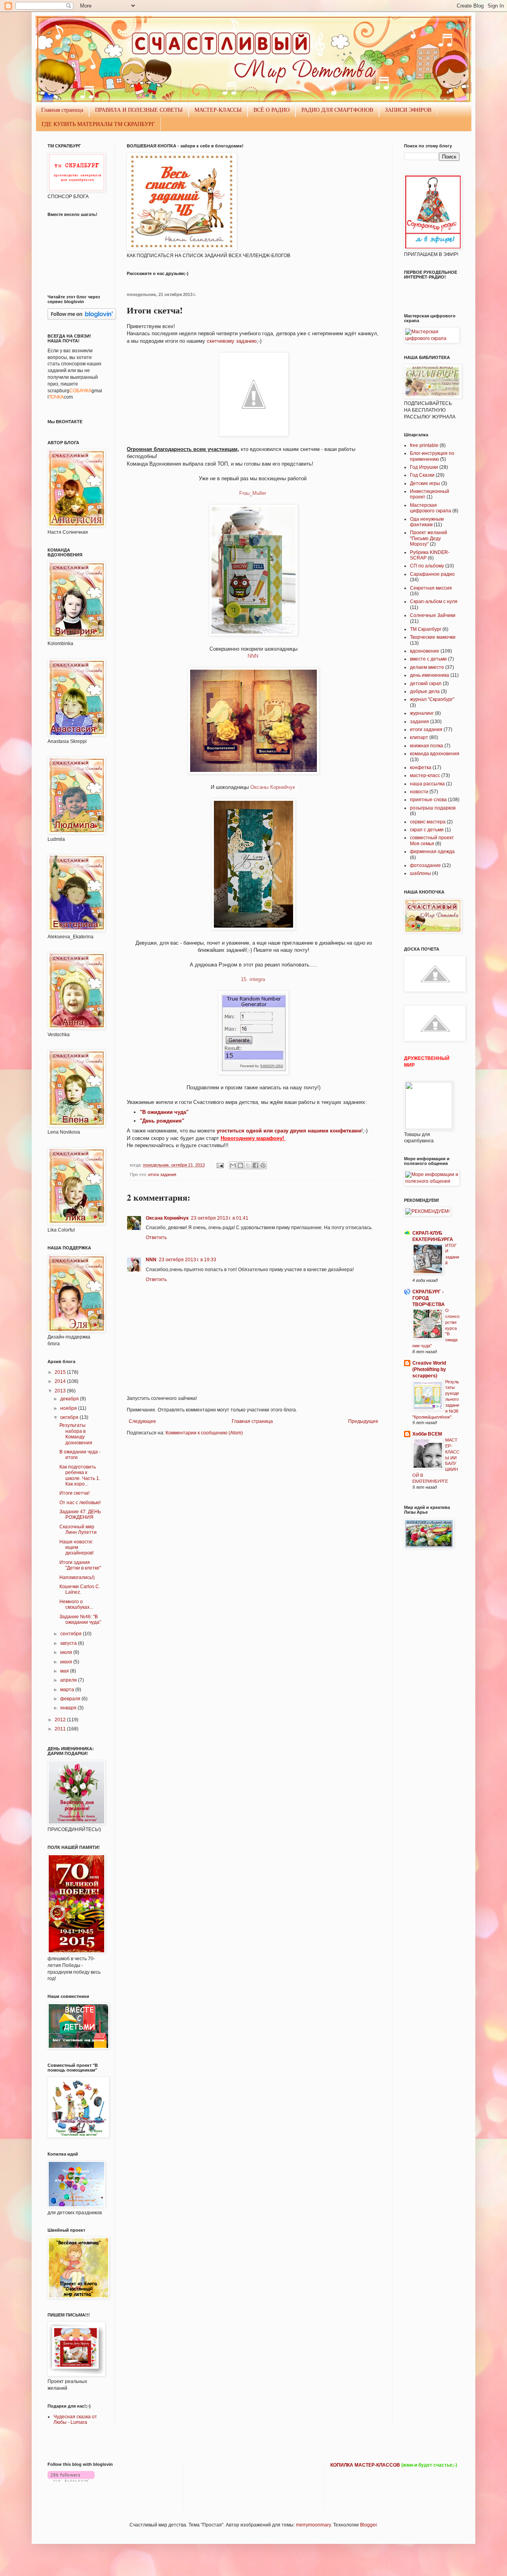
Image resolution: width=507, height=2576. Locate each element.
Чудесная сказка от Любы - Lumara (75, 2419)
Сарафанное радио (432, 574)
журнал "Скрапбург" (432, 699)
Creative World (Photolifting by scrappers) (429, 1369)
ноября (69, 1408)
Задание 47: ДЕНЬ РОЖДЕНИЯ (80, 1514)
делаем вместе (427, 667)
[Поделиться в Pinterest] (263, 1165)
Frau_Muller (253, 493)
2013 (61, 1391)
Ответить (156, 1237)
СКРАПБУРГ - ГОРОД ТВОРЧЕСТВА (429, 1298)
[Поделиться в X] (248, 1165)
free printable (424, 445)
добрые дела (425, 691)
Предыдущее (363, 1421)
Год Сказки (422, 475)
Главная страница (62, 110)
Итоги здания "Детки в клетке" (80, 1565)
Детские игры (425, 483)
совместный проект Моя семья (432, 840)
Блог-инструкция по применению (432, 456)
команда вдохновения (435, 754)
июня (67, 1662)
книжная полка (427, 746)
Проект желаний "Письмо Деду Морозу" (429, 538)
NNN (254, 656)
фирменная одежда (432, 852)
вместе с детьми (428, 659)
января (69, 1708)
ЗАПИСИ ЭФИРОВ (408, 110)
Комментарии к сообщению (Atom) (204, 1433)
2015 (61, 1372)
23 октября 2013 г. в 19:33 (188, 1260)
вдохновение (425, 651)
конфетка (421, 768)
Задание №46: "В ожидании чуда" (80, 1619)
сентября (71, 1634)
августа (69, 1643)
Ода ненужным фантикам (427, 522)
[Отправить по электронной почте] (233, 1165)
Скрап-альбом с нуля (434, 602)
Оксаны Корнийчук (274, 787)
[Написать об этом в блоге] (240, 1165)
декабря (70, 1399)
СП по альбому (427, 566)
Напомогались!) (77, 1577)
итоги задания (162, 1174)
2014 (61, 1381)
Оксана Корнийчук (167, 1218)
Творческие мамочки (433, 637)
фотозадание (425, 865)
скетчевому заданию (232, 341)
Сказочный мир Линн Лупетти (78, 1530)
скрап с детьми (427, 830)
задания (419, 722)
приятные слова (428, 800)
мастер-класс (425, 775)
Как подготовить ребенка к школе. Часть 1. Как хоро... (80, 1475)
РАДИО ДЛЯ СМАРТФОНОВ (337, 110)
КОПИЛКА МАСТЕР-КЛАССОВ (365, 2465)
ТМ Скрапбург (426, 629)
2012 (61, 1720)
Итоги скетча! (74, 1493)
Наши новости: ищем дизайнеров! (76, 1548)
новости (419, 792)
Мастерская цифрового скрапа (431, 508)
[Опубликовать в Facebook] (255, 1165)
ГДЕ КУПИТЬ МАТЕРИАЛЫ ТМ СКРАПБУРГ (98, 124)
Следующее (142, 1421)
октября (70, 1417)
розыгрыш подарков (433, 808)
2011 (61, 1729)
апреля (69, 1680)
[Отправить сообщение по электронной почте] (220, 1165)
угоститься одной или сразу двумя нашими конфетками (289, 1131)
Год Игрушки (424, 467)
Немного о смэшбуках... (76, 1604)
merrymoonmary (313, 2525)
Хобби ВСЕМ (427, 1434)
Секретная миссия (431, 588)
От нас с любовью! (80, 1503)
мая (65, 1671)
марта (68, 1690)
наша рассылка (427, 784)
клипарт (419, 737)
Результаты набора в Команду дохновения (76, 1434)
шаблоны (420, 873)
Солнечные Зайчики (433, 615)
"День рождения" (162, 1121)
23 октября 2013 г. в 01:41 (220, 1218)
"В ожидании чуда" (164, 1112)
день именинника (430, 675)
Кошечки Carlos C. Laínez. (80, 1589)
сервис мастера (428, 822)
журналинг (422, 713)
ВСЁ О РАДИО (272, 110)
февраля (71, 1699)
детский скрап (426, 684)
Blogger (368, 2525)
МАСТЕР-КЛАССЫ (218, 110)
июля (67, 1652)
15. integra (254, 979)
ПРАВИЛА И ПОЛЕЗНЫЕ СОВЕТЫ (139, 110)
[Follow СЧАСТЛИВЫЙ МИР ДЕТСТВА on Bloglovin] (82, 318)
